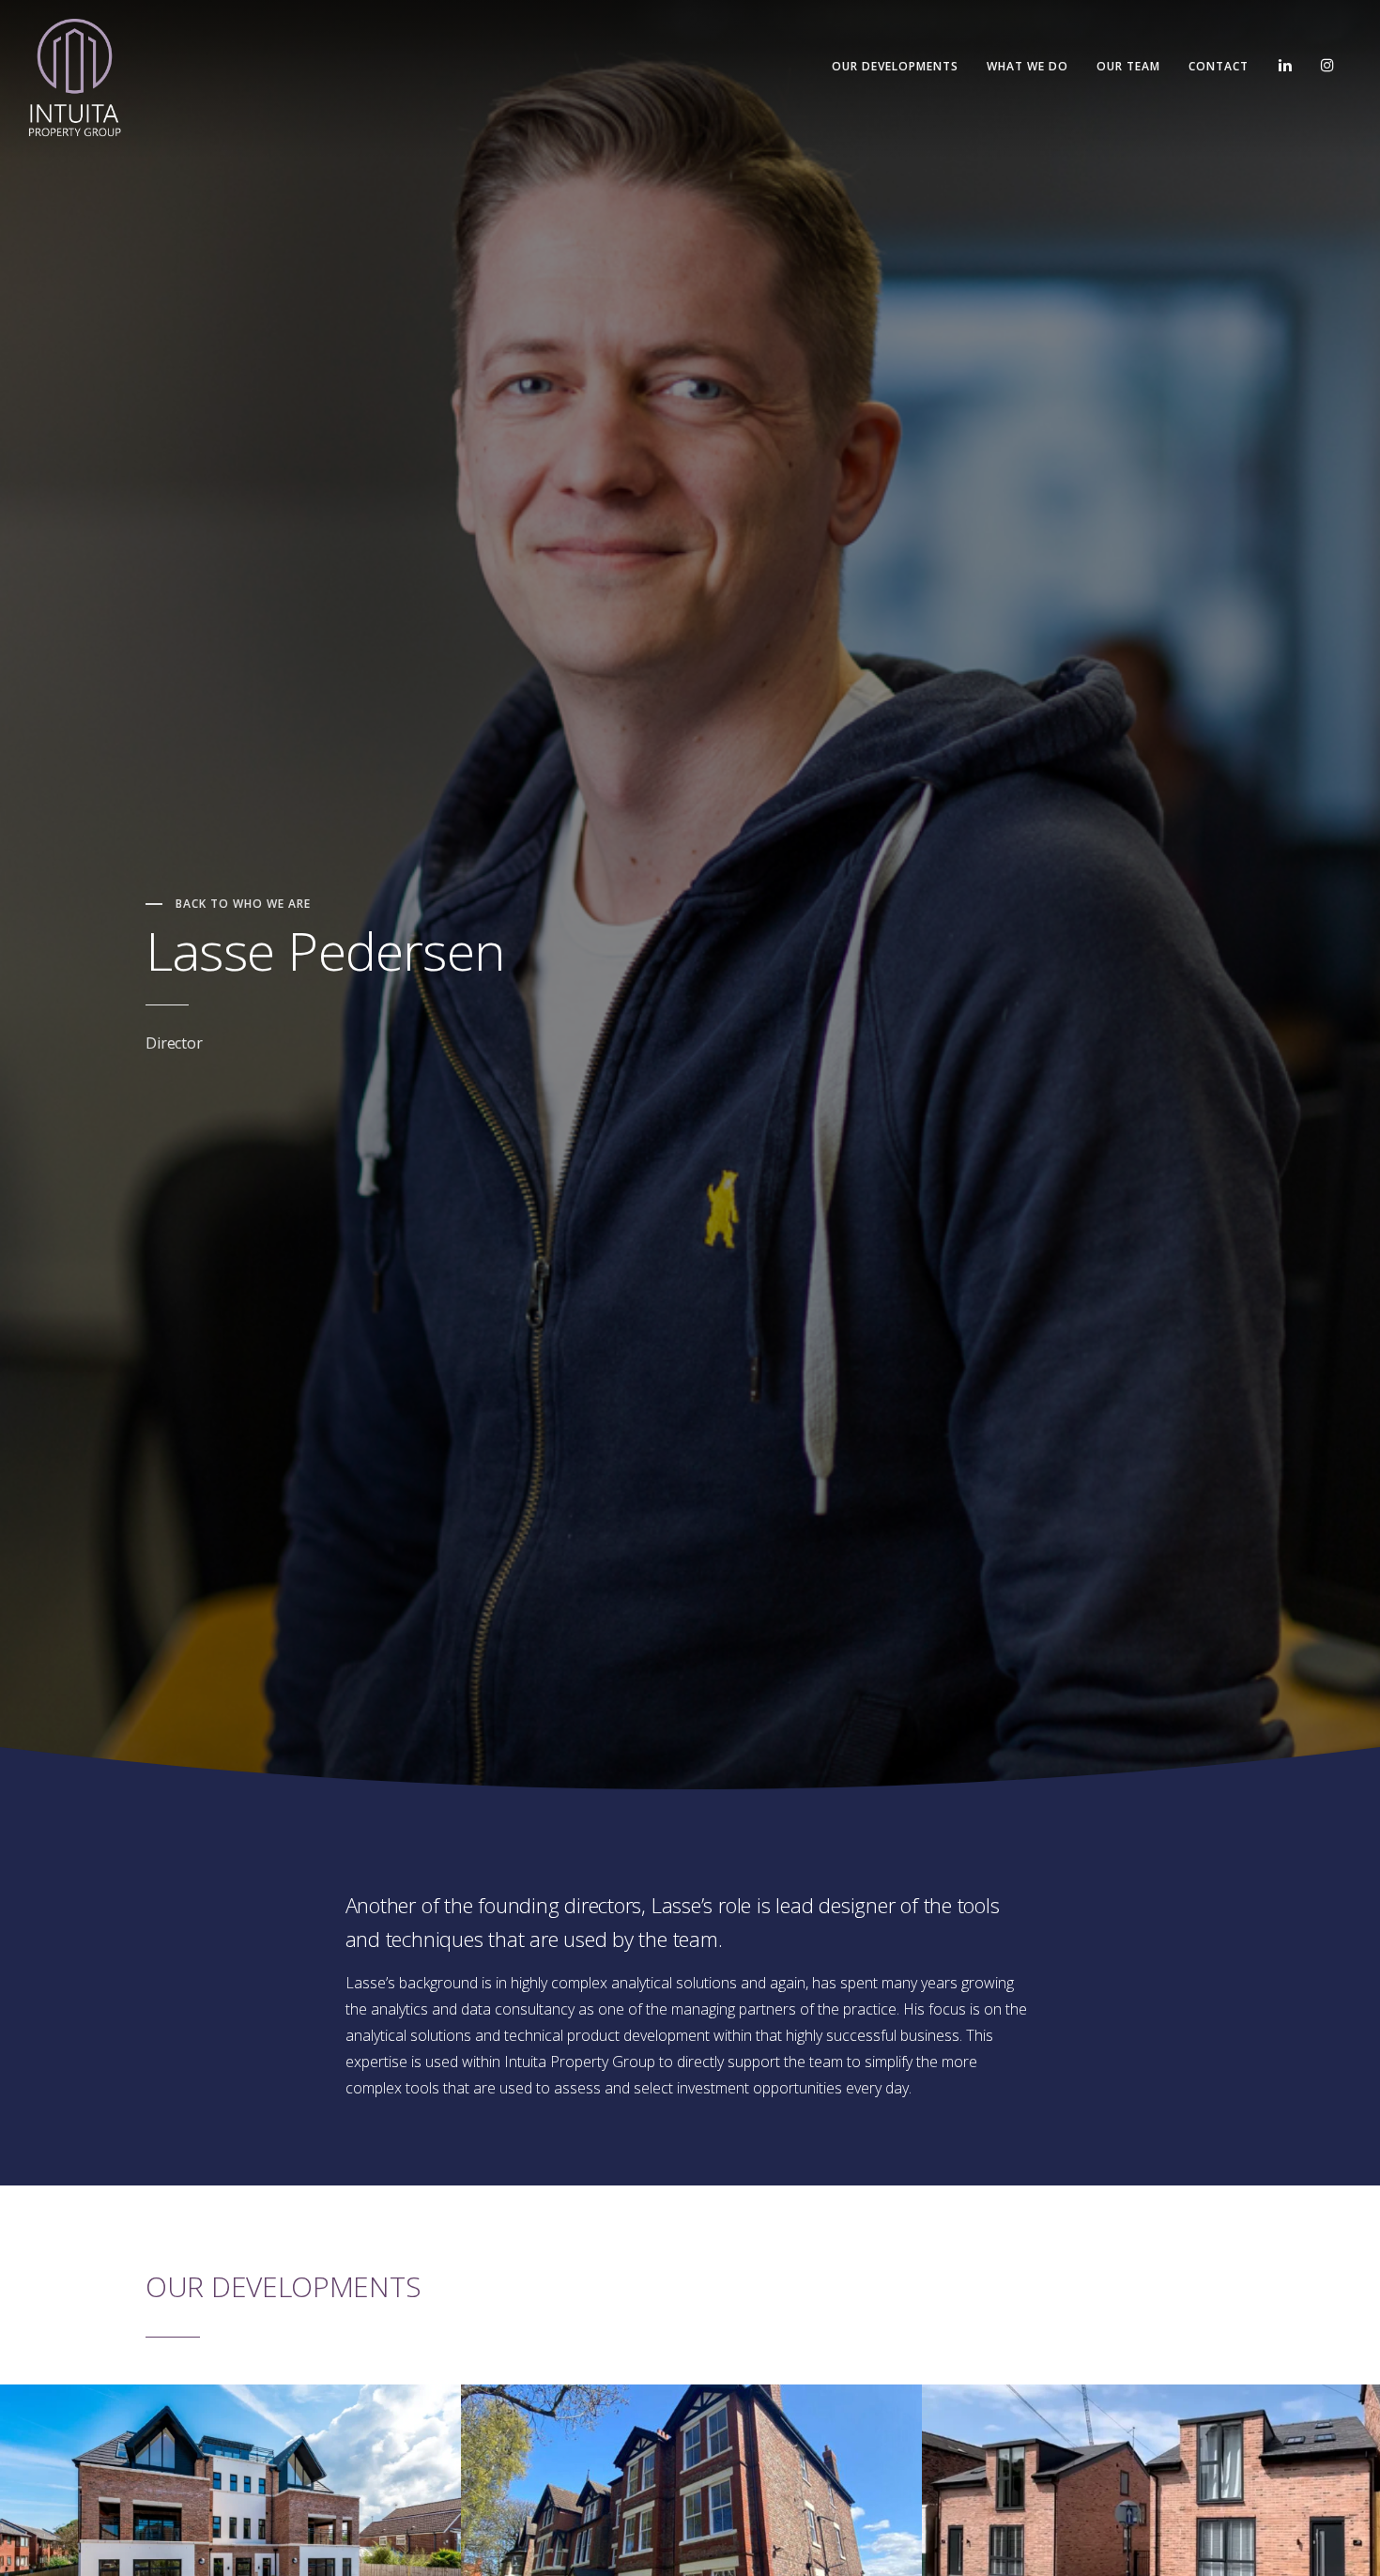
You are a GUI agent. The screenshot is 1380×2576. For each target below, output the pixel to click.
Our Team (1128, 66)
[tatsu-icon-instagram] (1327, 66)
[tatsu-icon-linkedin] (1285, 66)
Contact (1219, 66)
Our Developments (895, 66)
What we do (1027, 66)
